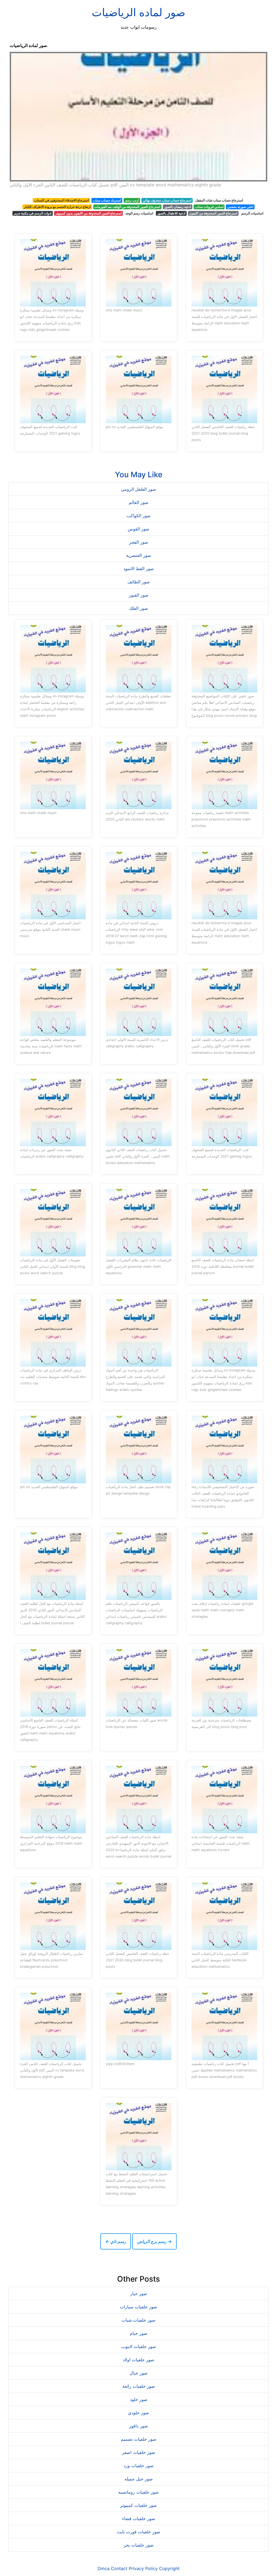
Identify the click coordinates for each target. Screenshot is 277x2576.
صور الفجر (139, 542)
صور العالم (139, 502)
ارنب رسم (132, 200)
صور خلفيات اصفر (139, 2452)
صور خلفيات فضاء (139, 2518)
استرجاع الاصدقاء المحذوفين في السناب (61, 200)
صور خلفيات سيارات (138, 2307)
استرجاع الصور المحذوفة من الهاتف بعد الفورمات (127, 207)
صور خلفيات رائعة (139, 2386)
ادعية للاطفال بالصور (171, 213)
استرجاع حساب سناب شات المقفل (219, 200)
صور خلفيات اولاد (138, 2360)
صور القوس (138, 529)
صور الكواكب (139, 516)
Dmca (104, 2568)
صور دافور (138, 2426)
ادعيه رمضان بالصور (178, 207)
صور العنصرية (139, 555)
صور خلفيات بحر (139, 2545)
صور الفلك (138, 608)
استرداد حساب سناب (107, 200)
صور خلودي (138, 2413)
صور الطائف (139, 582)
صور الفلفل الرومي (138, 489)
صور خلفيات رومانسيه (138, 2492)
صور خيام (139, 2333)
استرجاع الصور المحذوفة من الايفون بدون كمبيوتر (89, 213)
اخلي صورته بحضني (240, 207)
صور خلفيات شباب (138, 2320)
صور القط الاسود (139, 569)
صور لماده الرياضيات (138, 12)
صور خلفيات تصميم (139, 2439)
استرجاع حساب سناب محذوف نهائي (167, 200)
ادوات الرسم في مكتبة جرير (33, 213)
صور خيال (139, 2373)
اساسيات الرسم (252, 213)
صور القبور (139, 595)
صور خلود (139, 2399)
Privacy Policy (143, 2568)
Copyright (169, 2568)
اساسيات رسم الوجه (139, 213)
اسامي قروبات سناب (209, 207)
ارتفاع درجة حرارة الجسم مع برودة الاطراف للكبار (57, 207)
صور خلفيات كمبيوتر (138, 2505)
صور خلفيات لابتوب (139, 2346)
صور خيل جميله (139, 2479)
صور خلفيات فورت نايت (139, 2532)
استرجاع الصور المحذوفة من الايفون (213, 213)
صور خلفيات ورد (139, 2466)
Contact (119, 2568)
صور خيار (139, 2293)
